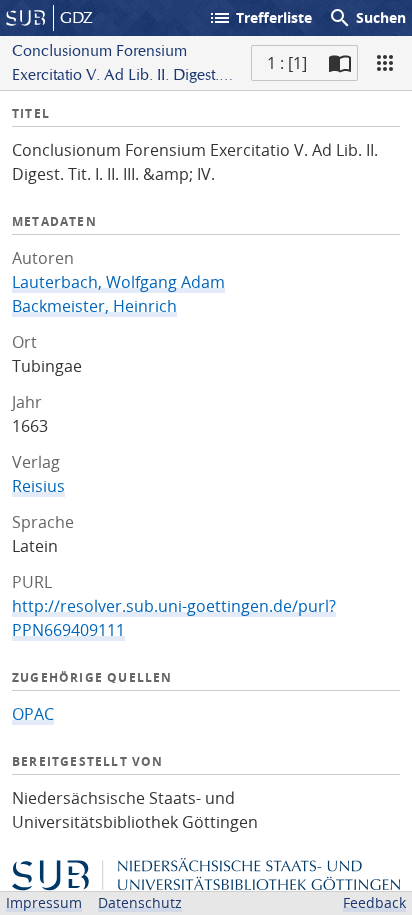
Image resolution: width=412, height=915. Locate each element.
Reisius (38, 486)
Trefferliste (260, 18)
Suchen (367, 18)
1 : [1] (287, 63)
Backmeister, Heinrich (94, 306)
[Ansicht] (385, 63)
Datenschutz (140, 902)
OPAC (33, 714)
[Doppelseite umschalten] (340, 63)
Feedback (374, 902)
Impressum (44, 902)
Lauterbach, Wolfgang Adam (118, 282)
